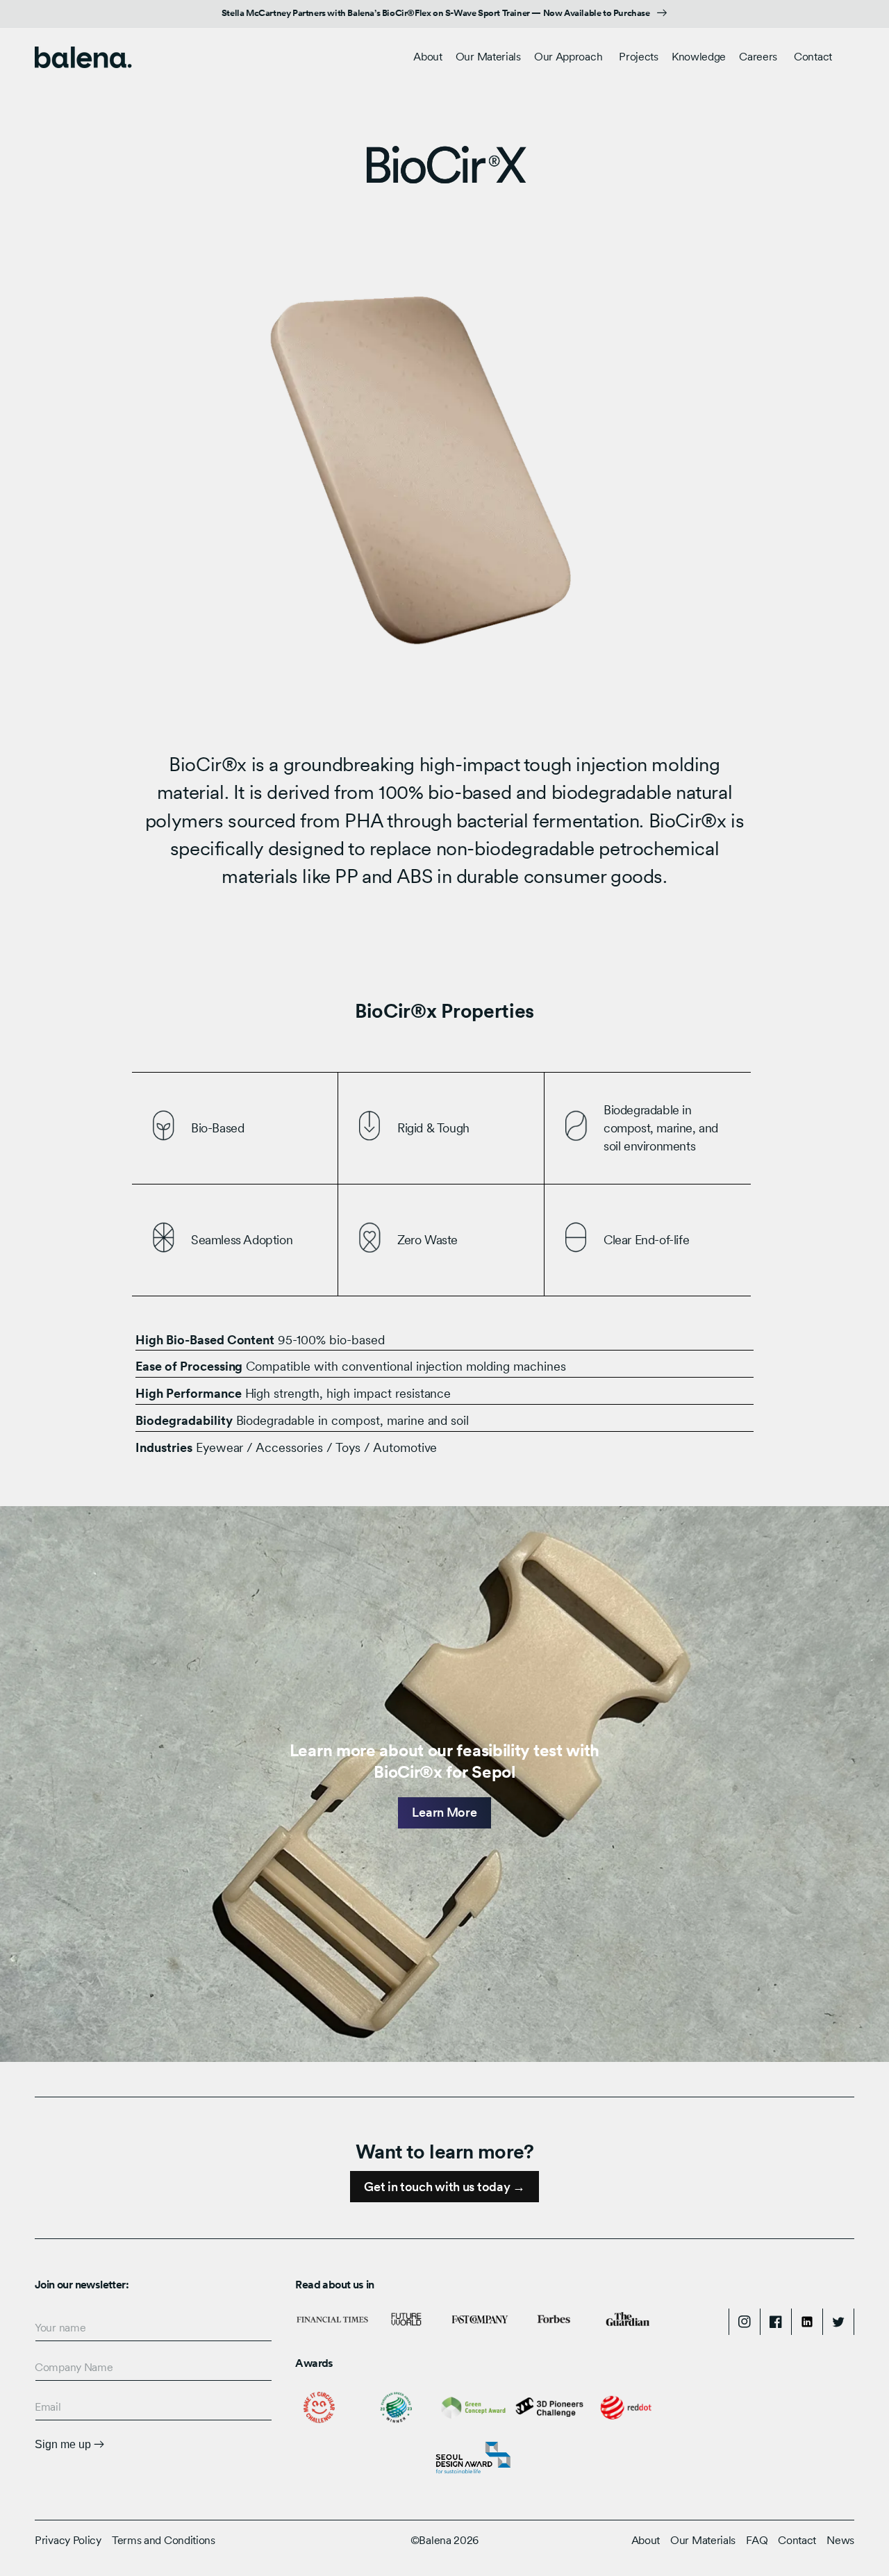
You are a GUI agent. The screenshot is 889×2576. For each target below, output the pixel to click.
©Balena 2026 (444, 2540)
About (646, 2540)
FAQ (757, 2540)
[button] (488, 57)
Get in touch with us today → (444, 2187)
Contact (797, 2540)
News (840, 2540)
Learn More (444, 1812)
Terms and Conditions (164, 2540)
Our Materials (488, 57)
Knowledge (699, 57)
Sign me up (64, 2444)
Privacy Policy (68, 2540)
